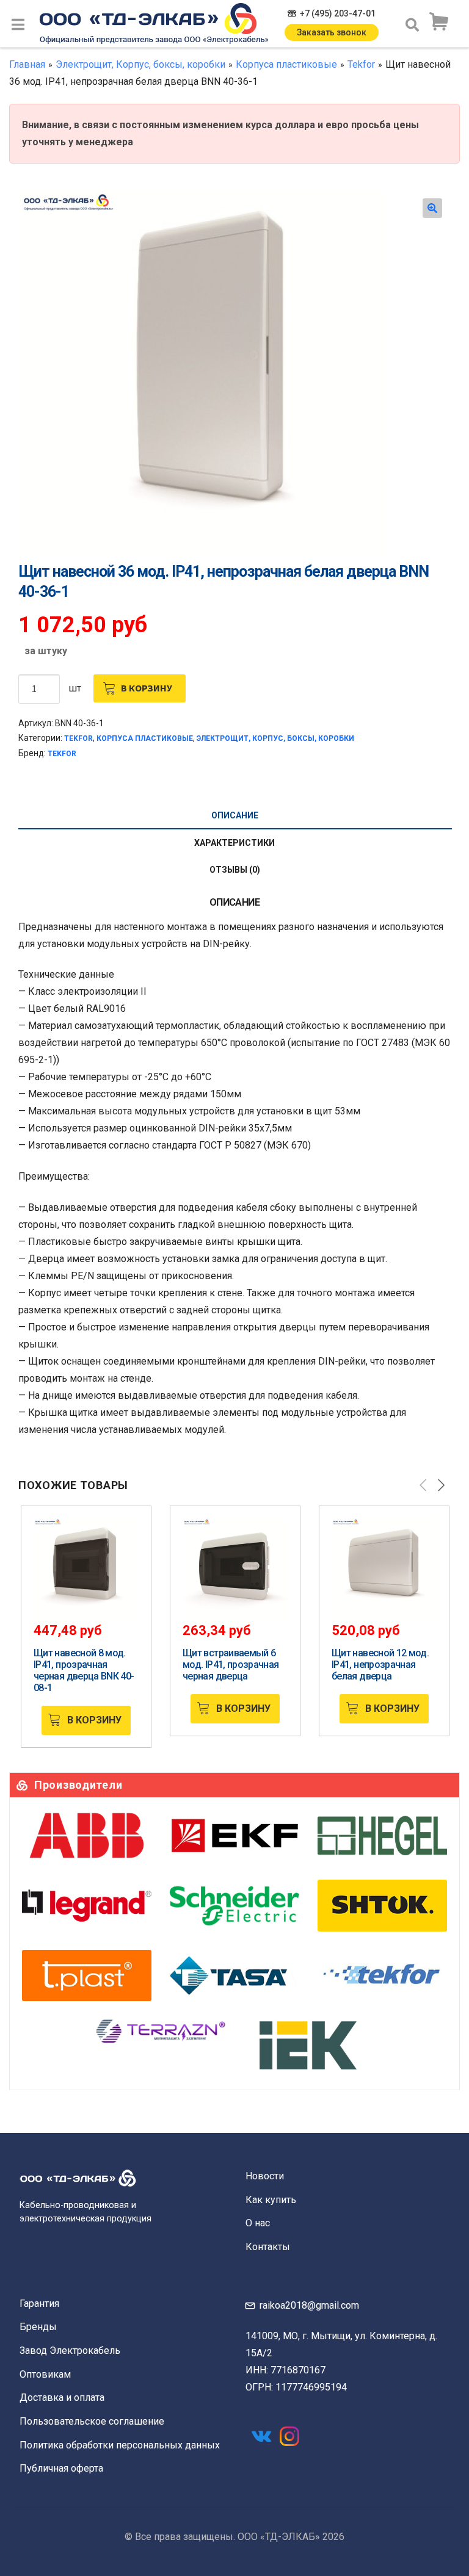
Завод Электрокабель (70, 2351)
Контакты (268, 2247)
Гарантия (39, 2304)
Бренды (38, 2327)
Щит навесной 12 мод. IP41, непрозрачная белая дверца (380, 1665)
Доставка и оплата (62, 2397)
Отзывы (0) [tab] (235, 870)
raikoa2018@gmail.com (309, 2305)
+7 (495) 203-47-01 (338, 13)
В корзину (147, 688)
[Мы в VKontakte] (261, 2436)
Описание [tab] (235, 815)
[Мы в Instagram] (289, 2436)
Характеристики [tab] (234, 843)
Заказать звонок (332, 32)
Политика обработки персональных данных (120, 2445)
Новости (265, 2176)
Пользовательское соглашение (92, 2421)
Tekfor (361, 64)
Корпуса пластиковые (286, 64)
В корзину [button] (94, 1720)
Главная (27, 64)
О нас (258, 2223)
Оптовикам (45, 2374)
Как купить (271, 2200)
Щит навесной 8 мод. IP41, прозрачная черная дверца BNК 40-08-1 (84, 1670)
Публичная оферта (61, 2468)
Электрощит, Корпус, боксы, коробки (140, 64)
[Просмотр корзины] (438, 22)
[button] (432, 208)
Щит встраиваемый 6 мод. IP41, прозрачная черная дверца (231, 1665)
